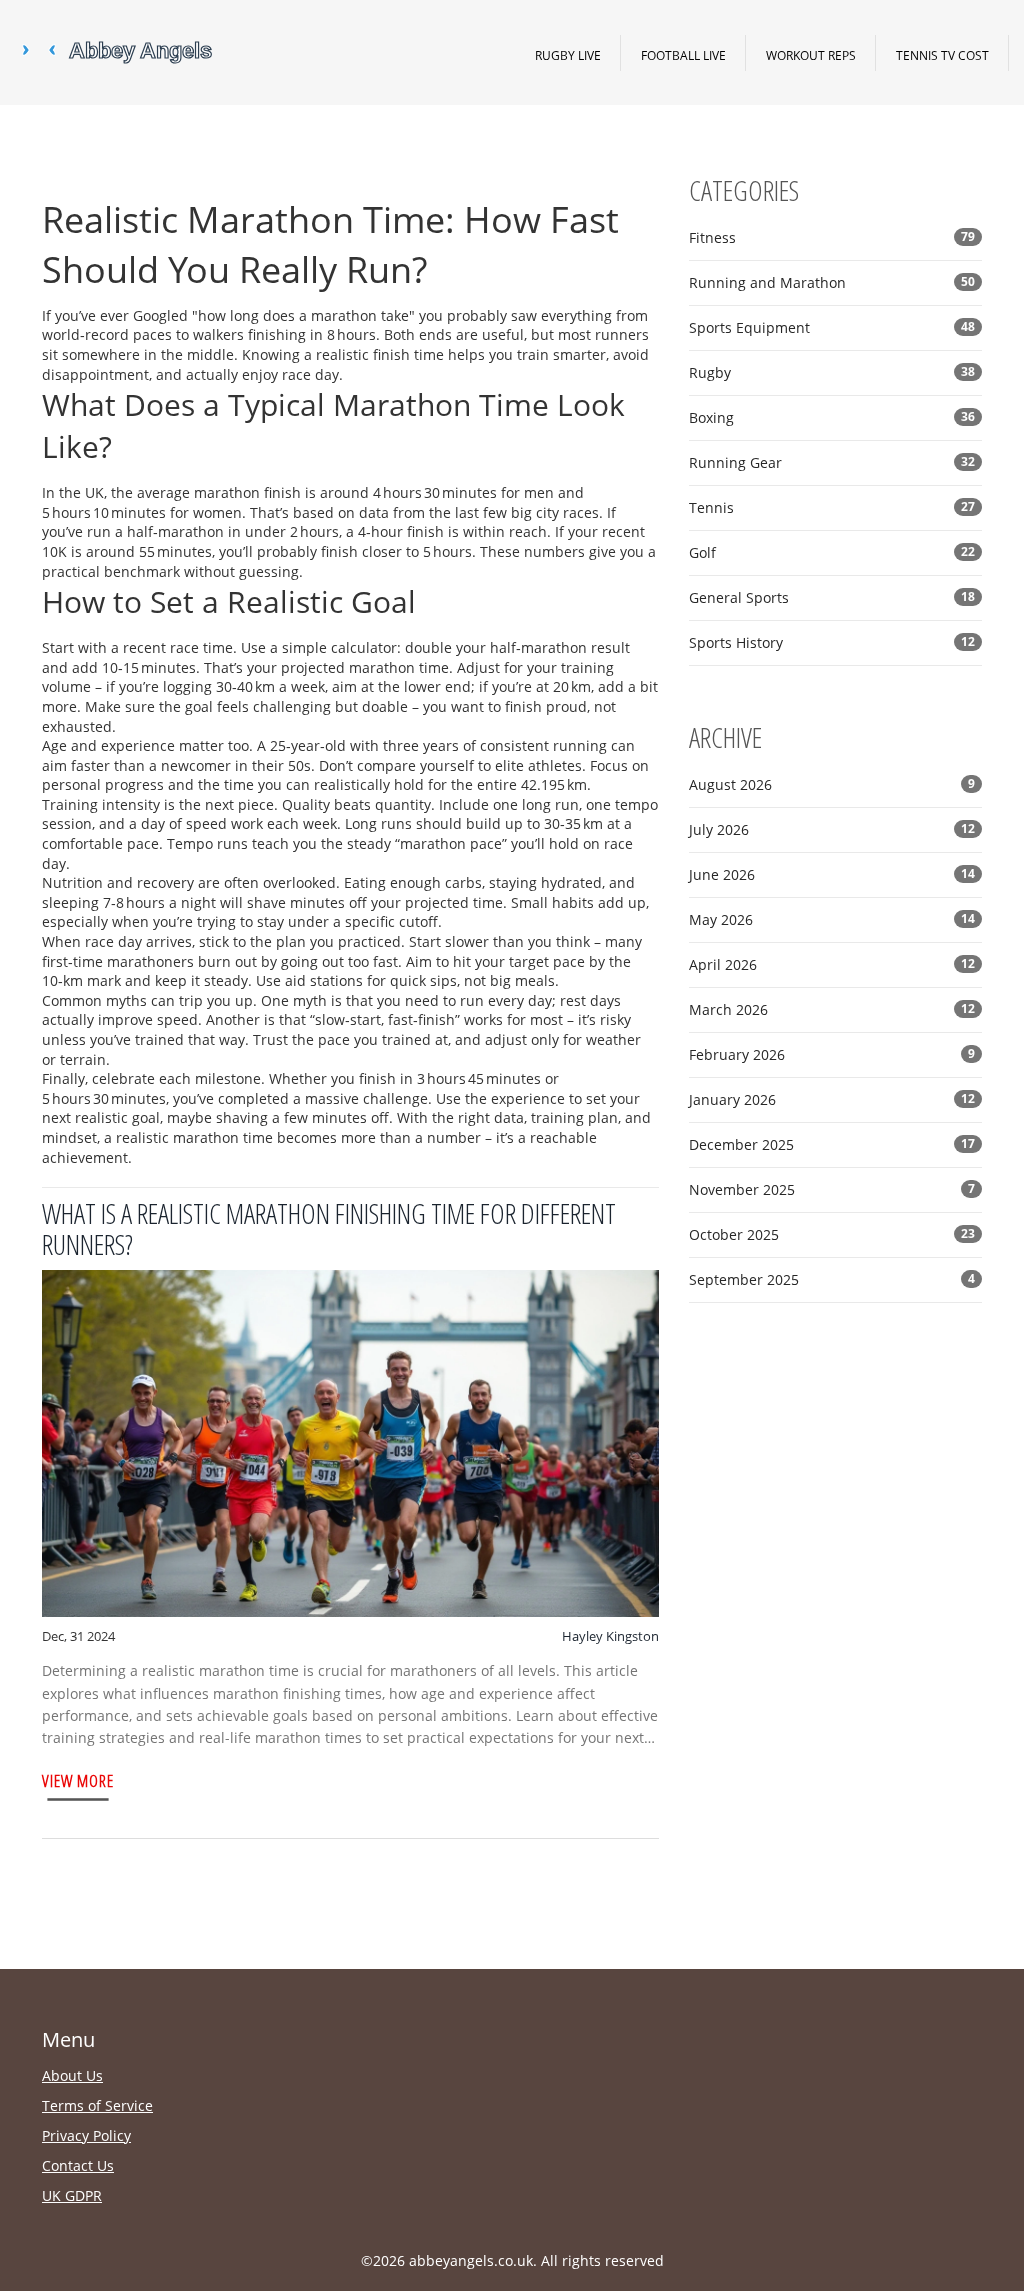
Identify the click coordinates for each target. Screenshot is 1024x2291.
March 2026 (832, 1009)
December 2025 (832, 1144)
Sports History (832, 642)
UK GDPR (72, 2195)
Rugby (832, 372)
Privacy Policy (86, 2135)
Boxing (832, 417)
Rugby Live (568, 55)
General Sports (832, 597)
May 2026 (832, 919)
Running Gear (832, 462)
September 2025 (832, 1279)
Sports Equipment (832, 327)
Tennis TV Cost (942, 55)
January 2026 (832, 1099)
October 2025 (832, 1234)
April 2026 (832, 964)
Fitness (832, 237)
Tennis (832, 507)
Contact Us (78, 2165)
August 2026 (832, 784)
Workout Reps (811, 55)
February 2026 (832, 1054)
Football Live (683, 55)
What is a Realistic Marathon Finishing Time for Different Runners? (329, 1228)
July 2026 (832, 829)
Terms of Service (97, 2105)
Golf (832, 552)
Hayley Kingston (610, 1636)
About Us (72, 2075)
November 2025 (832, 1189)
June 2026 (832, 874)
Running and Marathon (832, 282)
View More (78, 1780)
